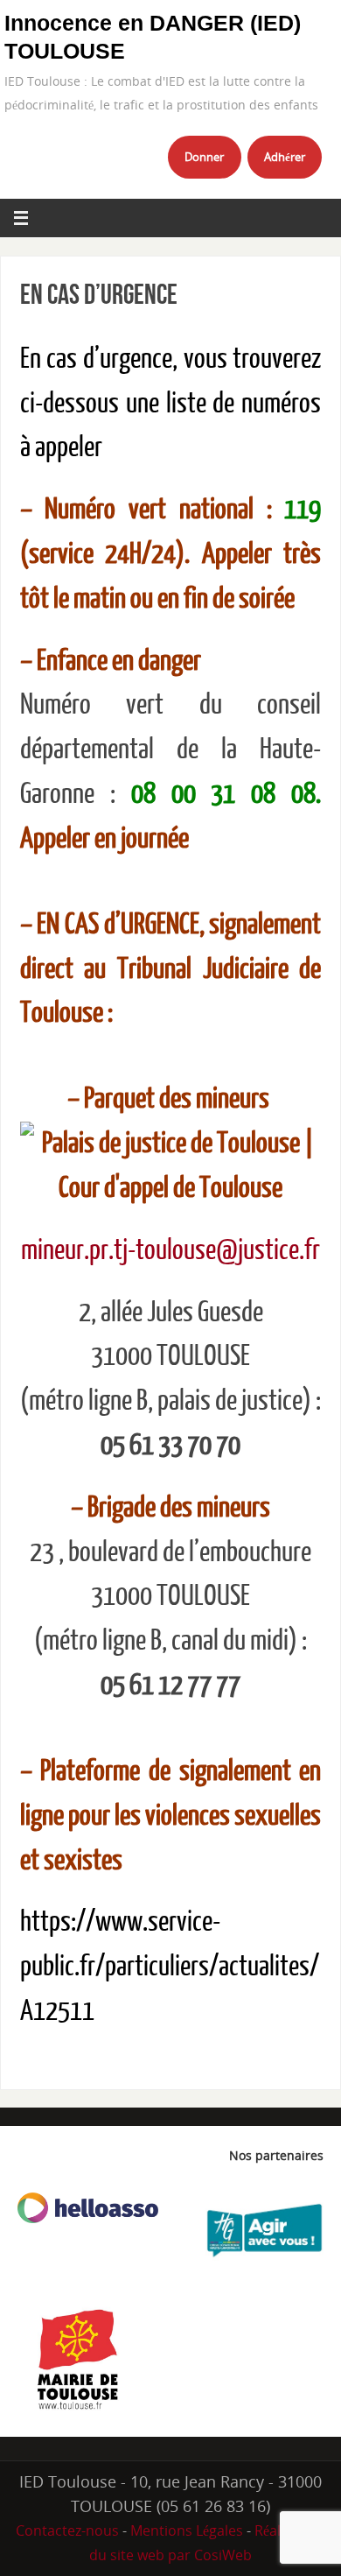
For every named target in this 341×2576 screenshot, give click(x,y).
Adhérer (285, 157)
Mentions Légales (187, 2530)
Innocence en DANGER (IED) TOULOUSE (153, 37)
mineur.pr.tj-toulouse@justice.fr (170, 1250)
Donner (204, 157)
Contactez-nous (67, 2530)
